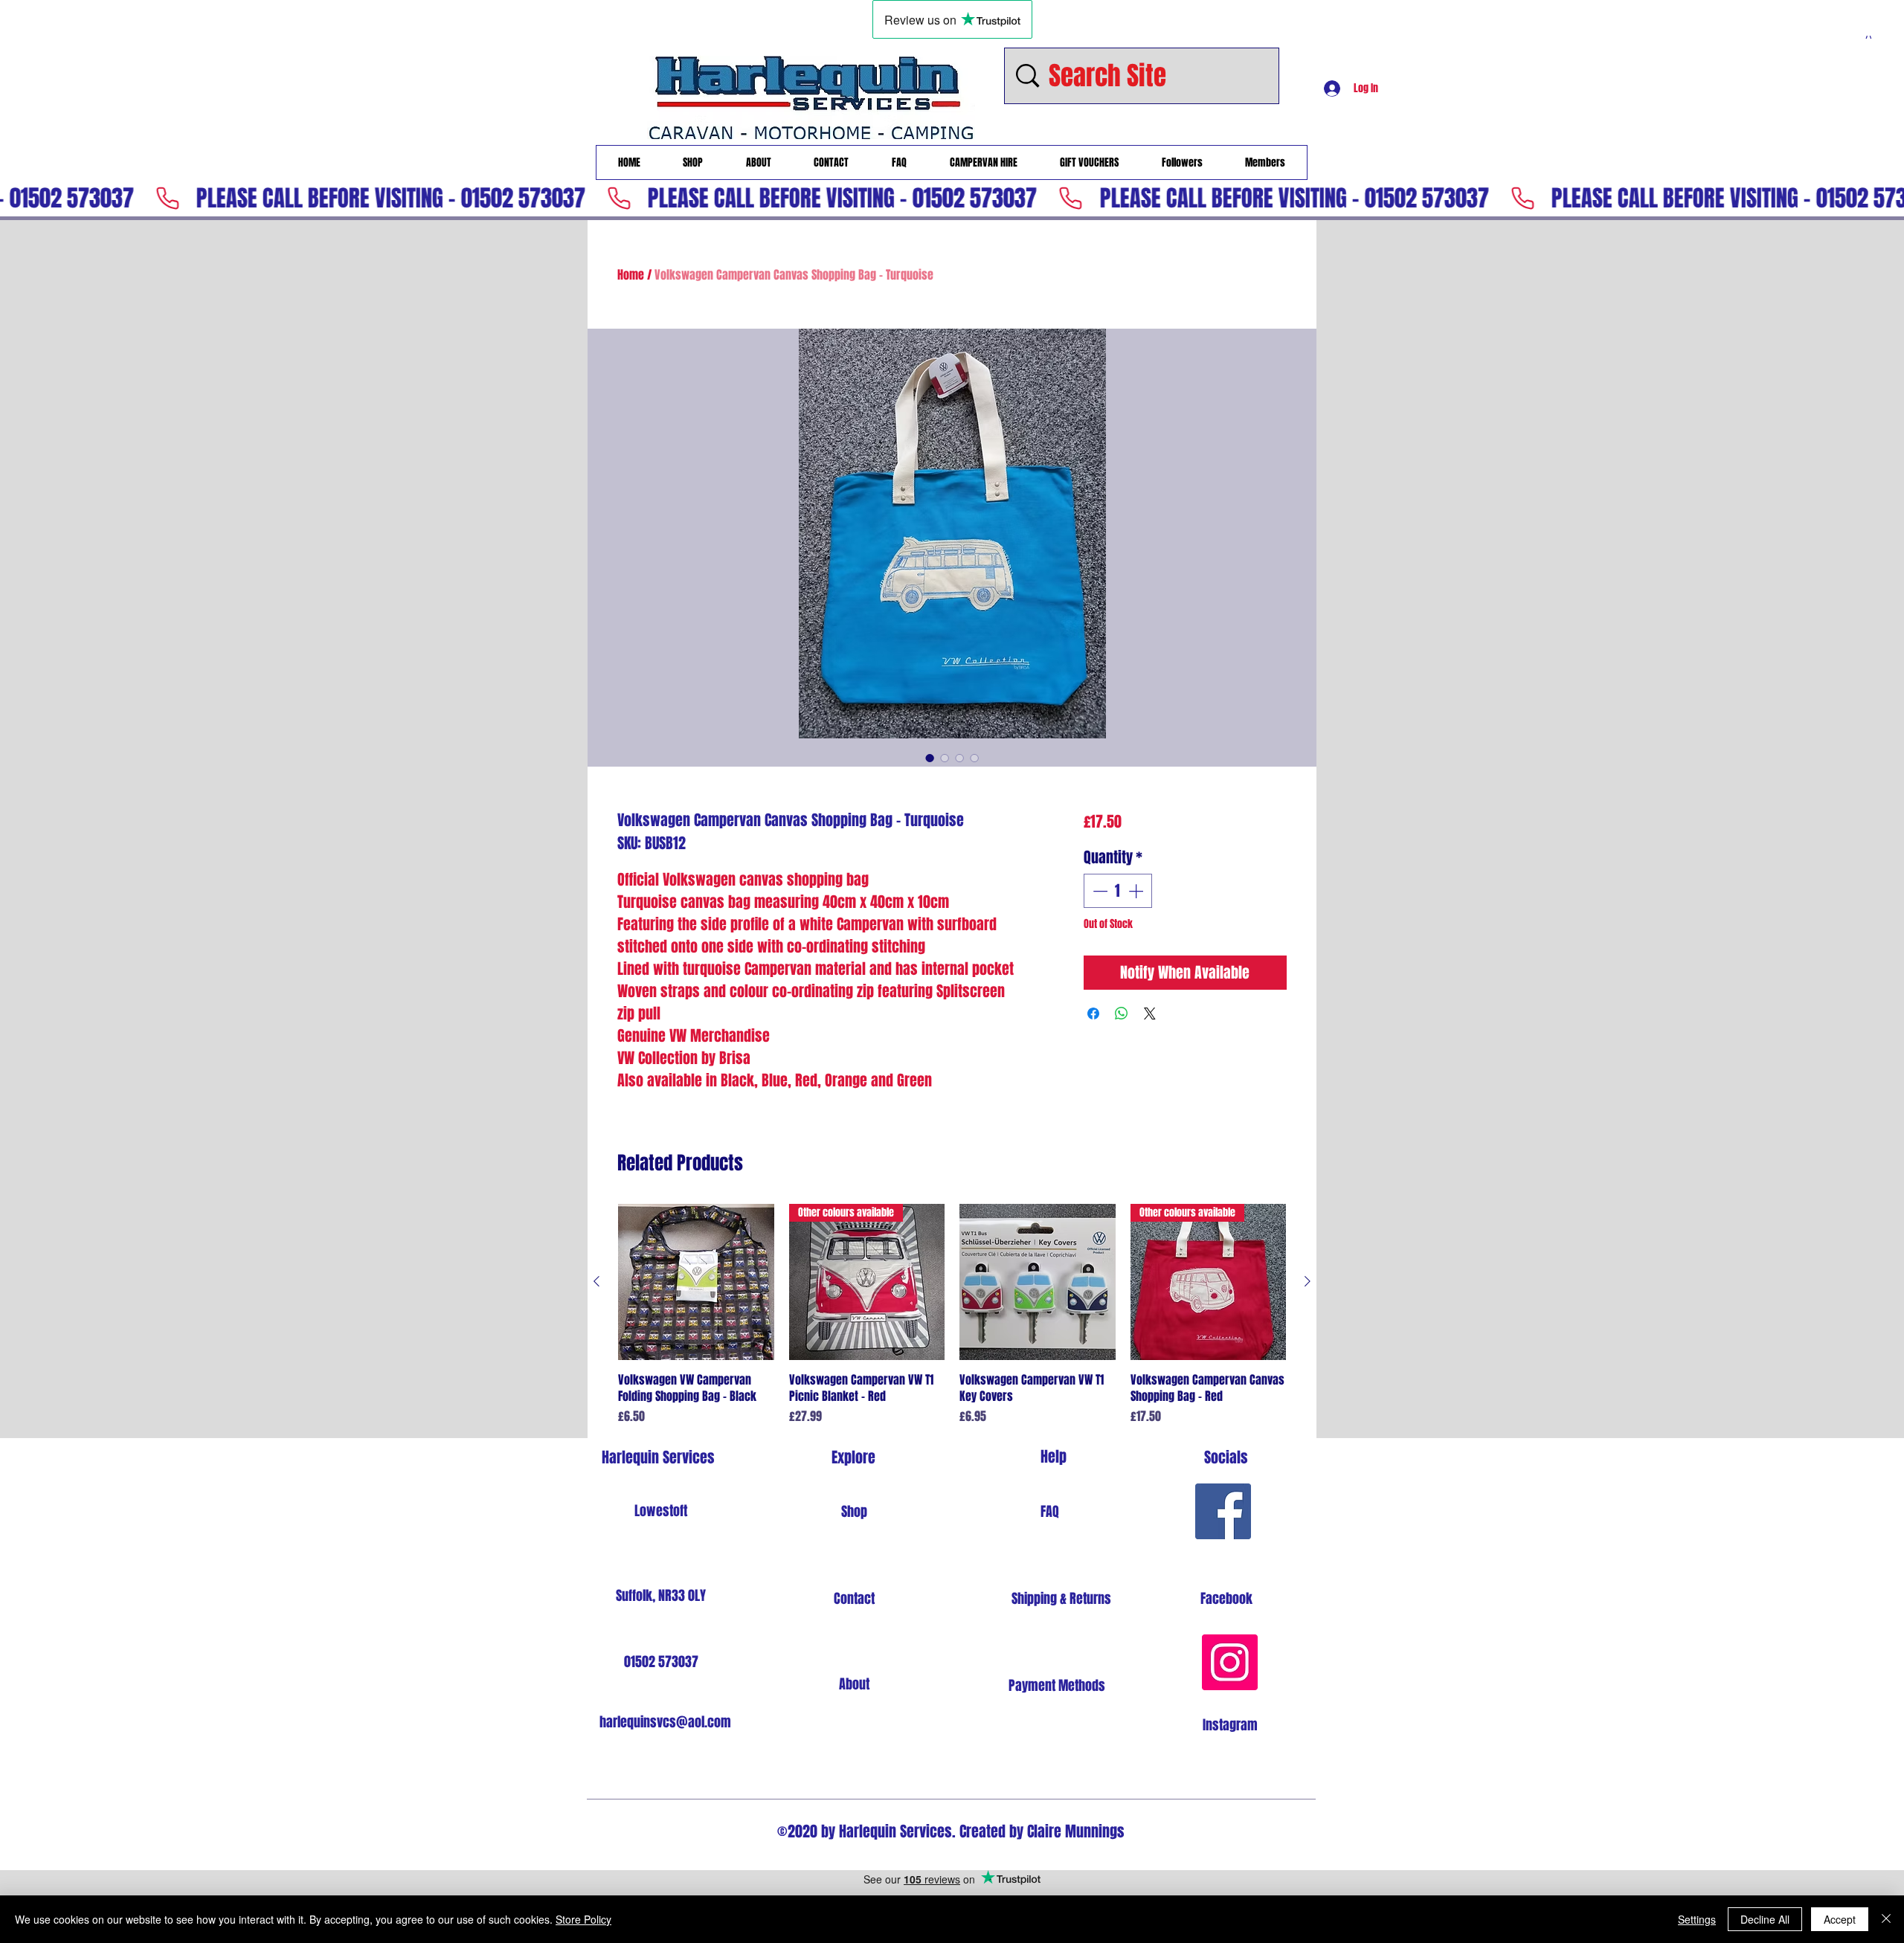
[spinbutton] (1118, 891)
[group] (952, 1315)
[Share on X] (1150, 1014)
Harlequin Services (658, 1457)
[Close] (1886, 1919)
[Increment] (1137, 891)
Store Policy (583, 1919)
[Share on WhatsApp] (1122, 1014)
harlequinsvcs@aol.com (665, 1722)
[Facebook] (1223, 1511)
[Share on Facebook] (1093, 1014)
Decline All (1765, 1919)
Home (631, 275)
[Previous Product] (596, 1281)
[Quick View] (696, 1282)
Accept (1840, 1919)
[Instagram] (1230, 1662)
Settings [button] (1697, 1919)
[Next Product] (1308, 1281)
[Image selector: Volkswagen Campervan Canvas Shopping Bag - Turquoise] (930, 758)
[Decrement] (1099, 891)
